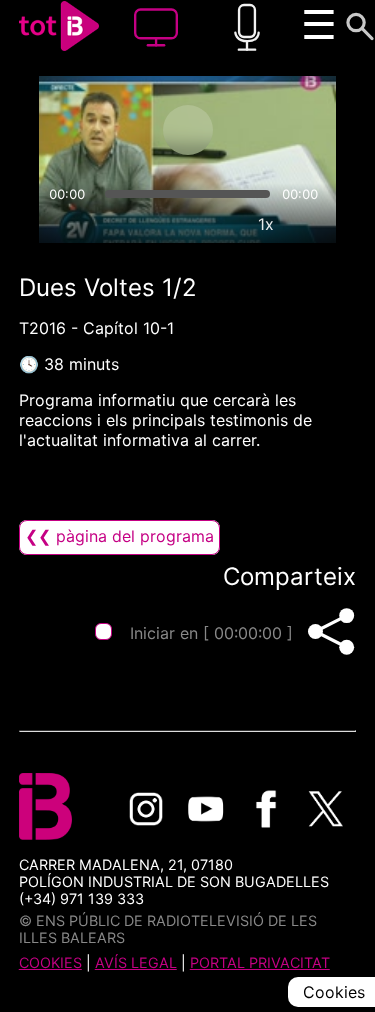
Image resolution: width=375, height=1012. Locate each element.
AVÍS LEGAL (136, 962)
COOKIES (50, 962)
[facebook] (266, 809)
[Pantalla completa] (312, 224)
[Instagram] (146, 809)
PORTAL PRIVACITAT (260, 962)
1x (266, 224)
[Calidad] (220, 224)
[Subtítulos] (174, 224)
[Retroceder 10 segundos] (109, 130)
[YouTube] (206, 809)
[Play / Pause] (188, 130)
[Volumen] (63, 224)
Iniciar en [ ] (211, 633)
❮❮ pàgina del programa (119, 536)
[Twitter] (326, 809)
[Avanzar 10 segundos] (267, 130)
